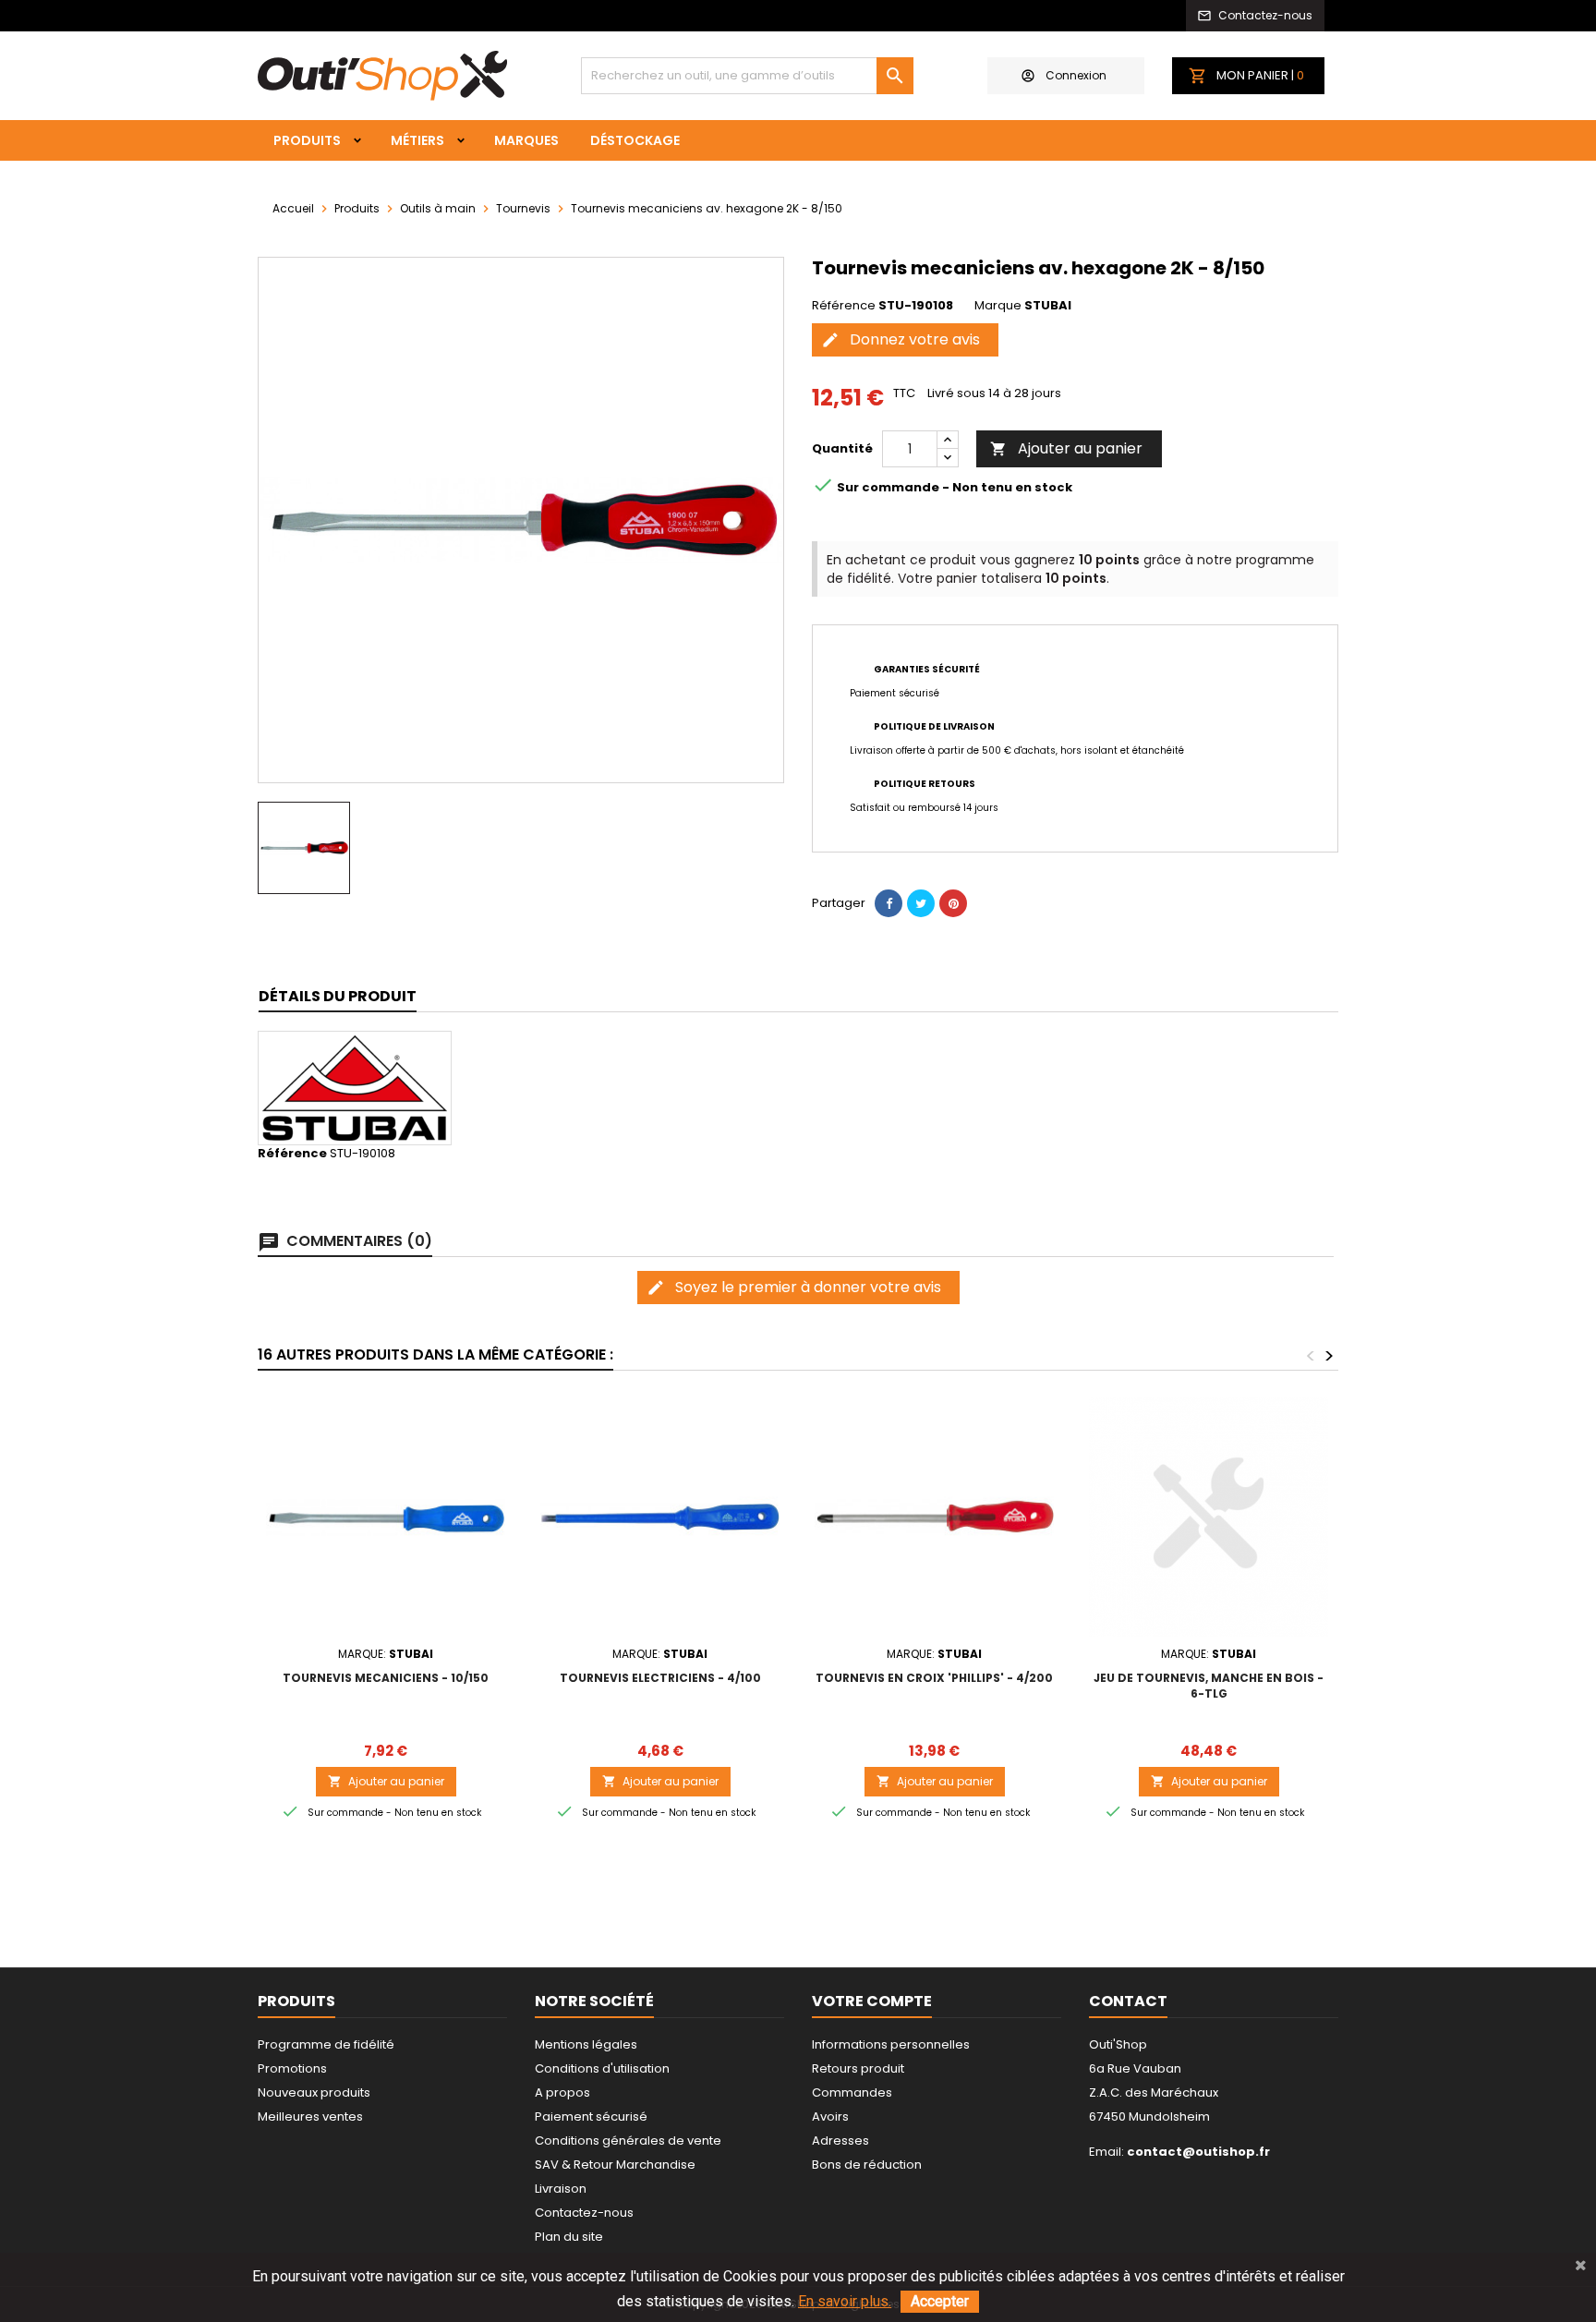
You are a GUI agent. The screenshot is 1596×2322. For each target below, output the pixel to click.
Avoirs (830, 2116)
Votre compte (872, 2001)
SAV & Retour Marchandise (615, 2165)
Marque (998, 306)
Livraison (561, 2189)
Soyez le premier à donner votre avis (794, 1287)
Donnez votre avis (901, 339)
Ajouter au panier (1066, 448)
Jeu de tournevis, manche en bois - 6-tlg (1209, 1686)
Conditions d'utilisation (602, 2068)
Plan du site (569, 2237)
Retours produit (858, 2068)
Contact (1128, 2001)
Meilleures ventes (310, 2116)
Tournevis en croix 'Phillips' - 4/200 (934, 1678)
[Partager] (889, 903)
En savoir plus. (845, 2301)
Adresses (840, 2141)
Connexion (1076, 75)
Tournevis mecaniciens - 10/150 (386, 1678)
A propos (562, 2092)
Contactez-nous (584, 2213)
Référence (844, 306)
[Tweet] (921, 903)
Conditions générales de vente (628, 2141)
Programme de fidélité (326, 2044)
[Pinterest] (953, 903)
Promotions (292, 2068)
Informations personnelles (891, 2044)
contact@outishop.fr (1198, 2152)
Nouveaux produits (314, 2092)
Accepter (940, 2301)
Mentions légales (586, 2044)
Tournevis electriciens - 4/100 (660, 1678)
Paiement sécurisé (591, 2116)
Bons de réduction (867, 2165)
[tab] (338, 997)
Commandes (852, 2092)
